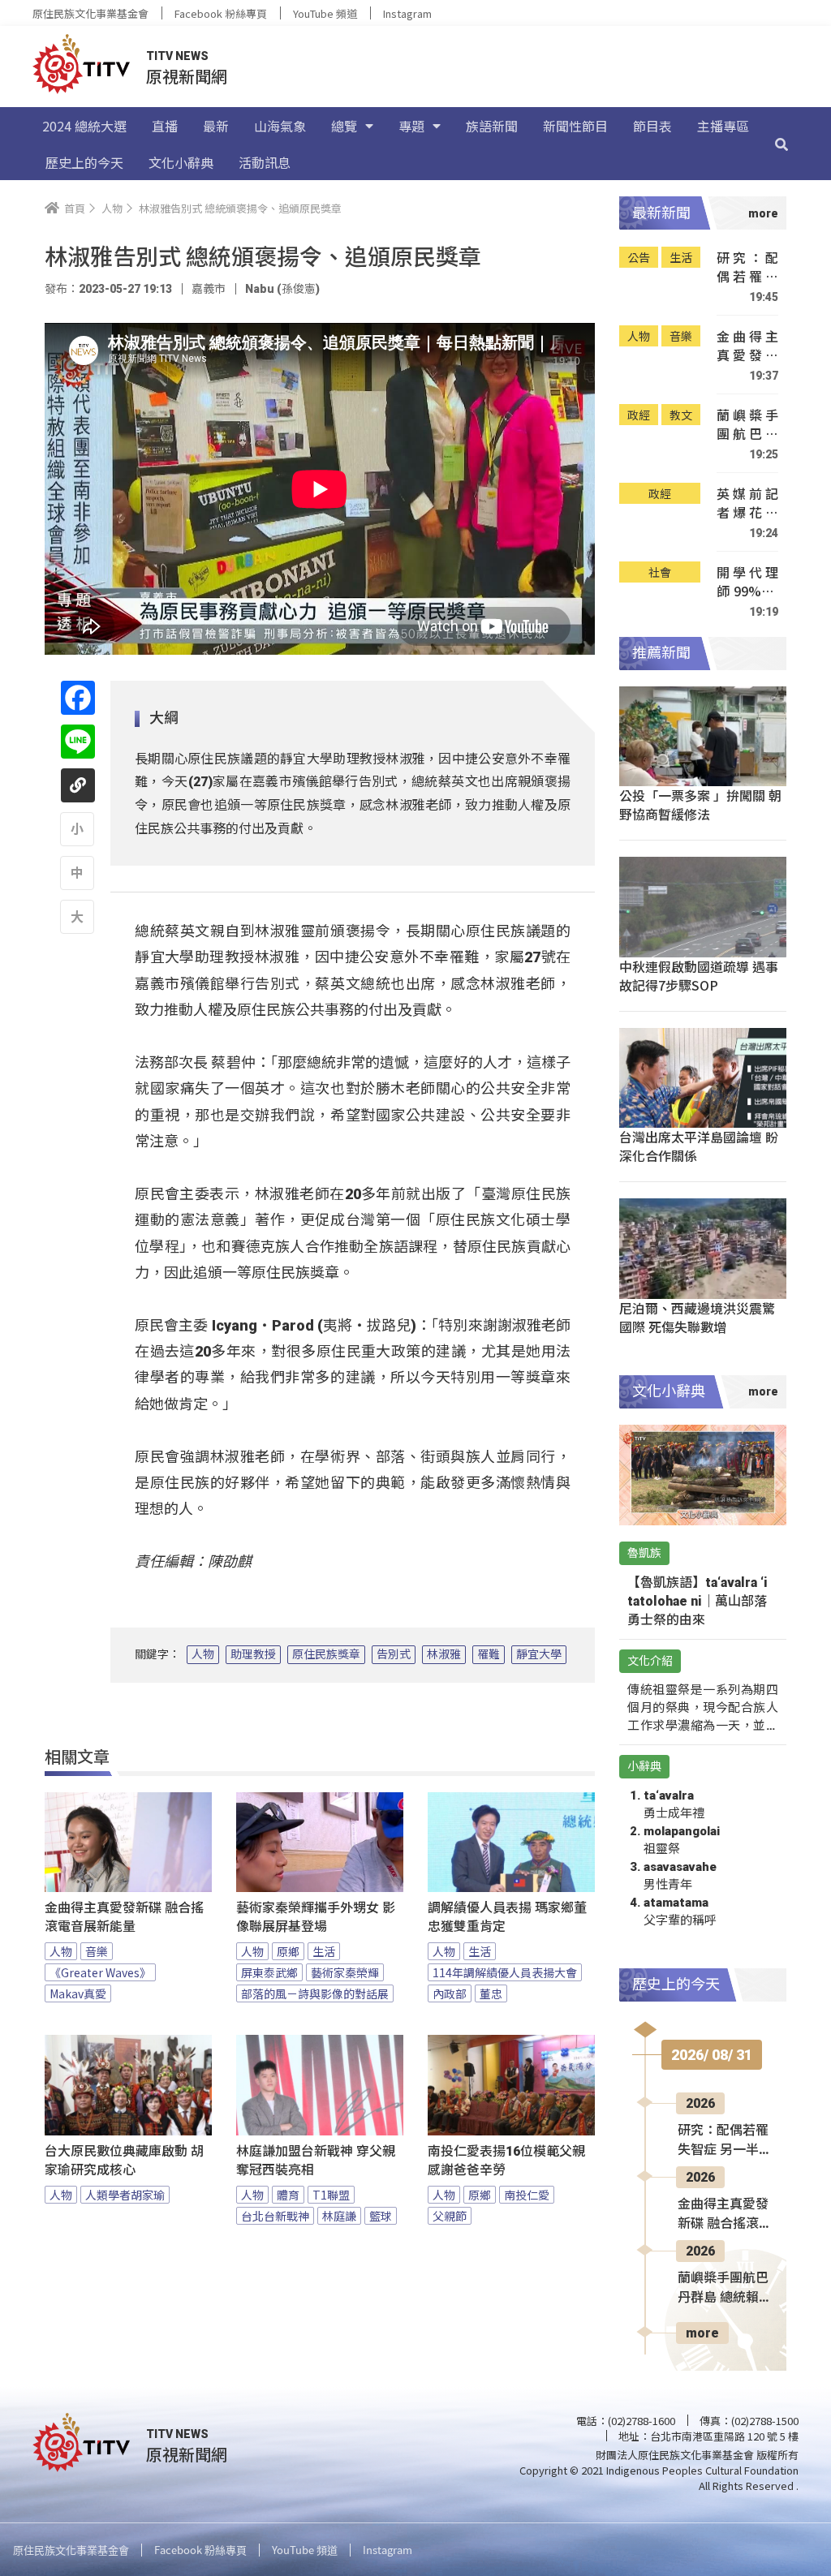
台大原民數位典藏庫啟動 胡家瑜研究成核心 (124, 2161)
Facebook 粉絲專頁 (221, 13)
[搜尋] (781, 144)
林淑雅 (444, 1654)
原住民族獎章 (326, 1654)
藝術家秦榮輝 (345, 1972)
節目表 (652, 126)
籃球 (381, 2216)
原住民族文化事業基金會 (90, 13)
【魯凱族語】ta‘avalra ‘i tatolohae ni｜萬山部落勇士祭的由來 (698, 1601)
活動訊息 (265, 162)
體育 (288, 2195)
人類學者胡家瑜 (125, 2195)
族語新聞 (492, 126)
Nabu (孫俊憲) (282, 289)
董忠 (491, 1993)
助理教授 (253, 1654)
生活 (324, 1951)
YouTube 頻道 (325, 13)
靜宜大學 (539, 1654)
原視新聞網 (187, 76)
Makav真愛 (78, 1993)
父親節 (450, 2216)
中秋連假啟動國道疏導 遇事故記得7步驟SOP (699, 976)
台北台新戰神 (275, 2216)
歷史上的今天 (84, 162)
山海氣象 (280, 126)
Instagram (407, 13)
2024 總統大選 (84, 126)
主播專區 (723, 126)
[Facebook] (78, 698)
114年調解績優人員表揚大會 (505, 1972)
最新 (216, 126)
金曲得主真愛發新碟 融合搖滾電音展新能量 (124, 1917)
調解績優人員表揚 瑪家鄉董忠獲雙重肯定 (507, 1917)
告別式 (394, 1654)
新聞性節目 (575, 126)
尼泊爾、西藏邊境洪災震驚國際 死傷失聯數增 (697, 1317)
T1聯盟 (331, 2195)
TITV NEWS (177, 56)
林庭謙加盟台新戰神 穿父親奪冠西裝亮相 (316, 2161)
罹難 (489, 1654)
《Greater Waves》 (100, 1972)
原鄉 (288, 1951)
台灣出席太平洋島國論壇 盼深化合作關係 (699, 1146)
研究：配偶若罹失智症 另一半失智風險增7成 (747, 267)
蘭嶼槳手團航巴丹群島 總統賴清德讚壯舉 (747, 425)
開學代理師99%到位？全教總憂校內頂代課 (747, 582)
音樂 (97, 1951)
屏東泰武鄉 (269, 1972)
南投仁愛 (527, 2195)
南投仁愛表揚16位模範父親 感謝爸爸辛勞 (506, 2161)
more (702, 2333)
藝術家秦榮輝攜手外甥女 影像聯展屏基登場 (316, 1917)
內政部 (450, 1993)
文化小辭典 (181, 162)
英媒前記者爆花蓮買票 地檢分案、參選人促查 (747, 503)
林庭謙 (339, 2216)
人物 (203, 1654)
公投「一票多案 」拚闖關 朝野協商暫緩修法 (700, 804)
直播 (165, 126)
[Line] (78, 742)
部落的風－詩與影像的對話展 (315, 1993)
